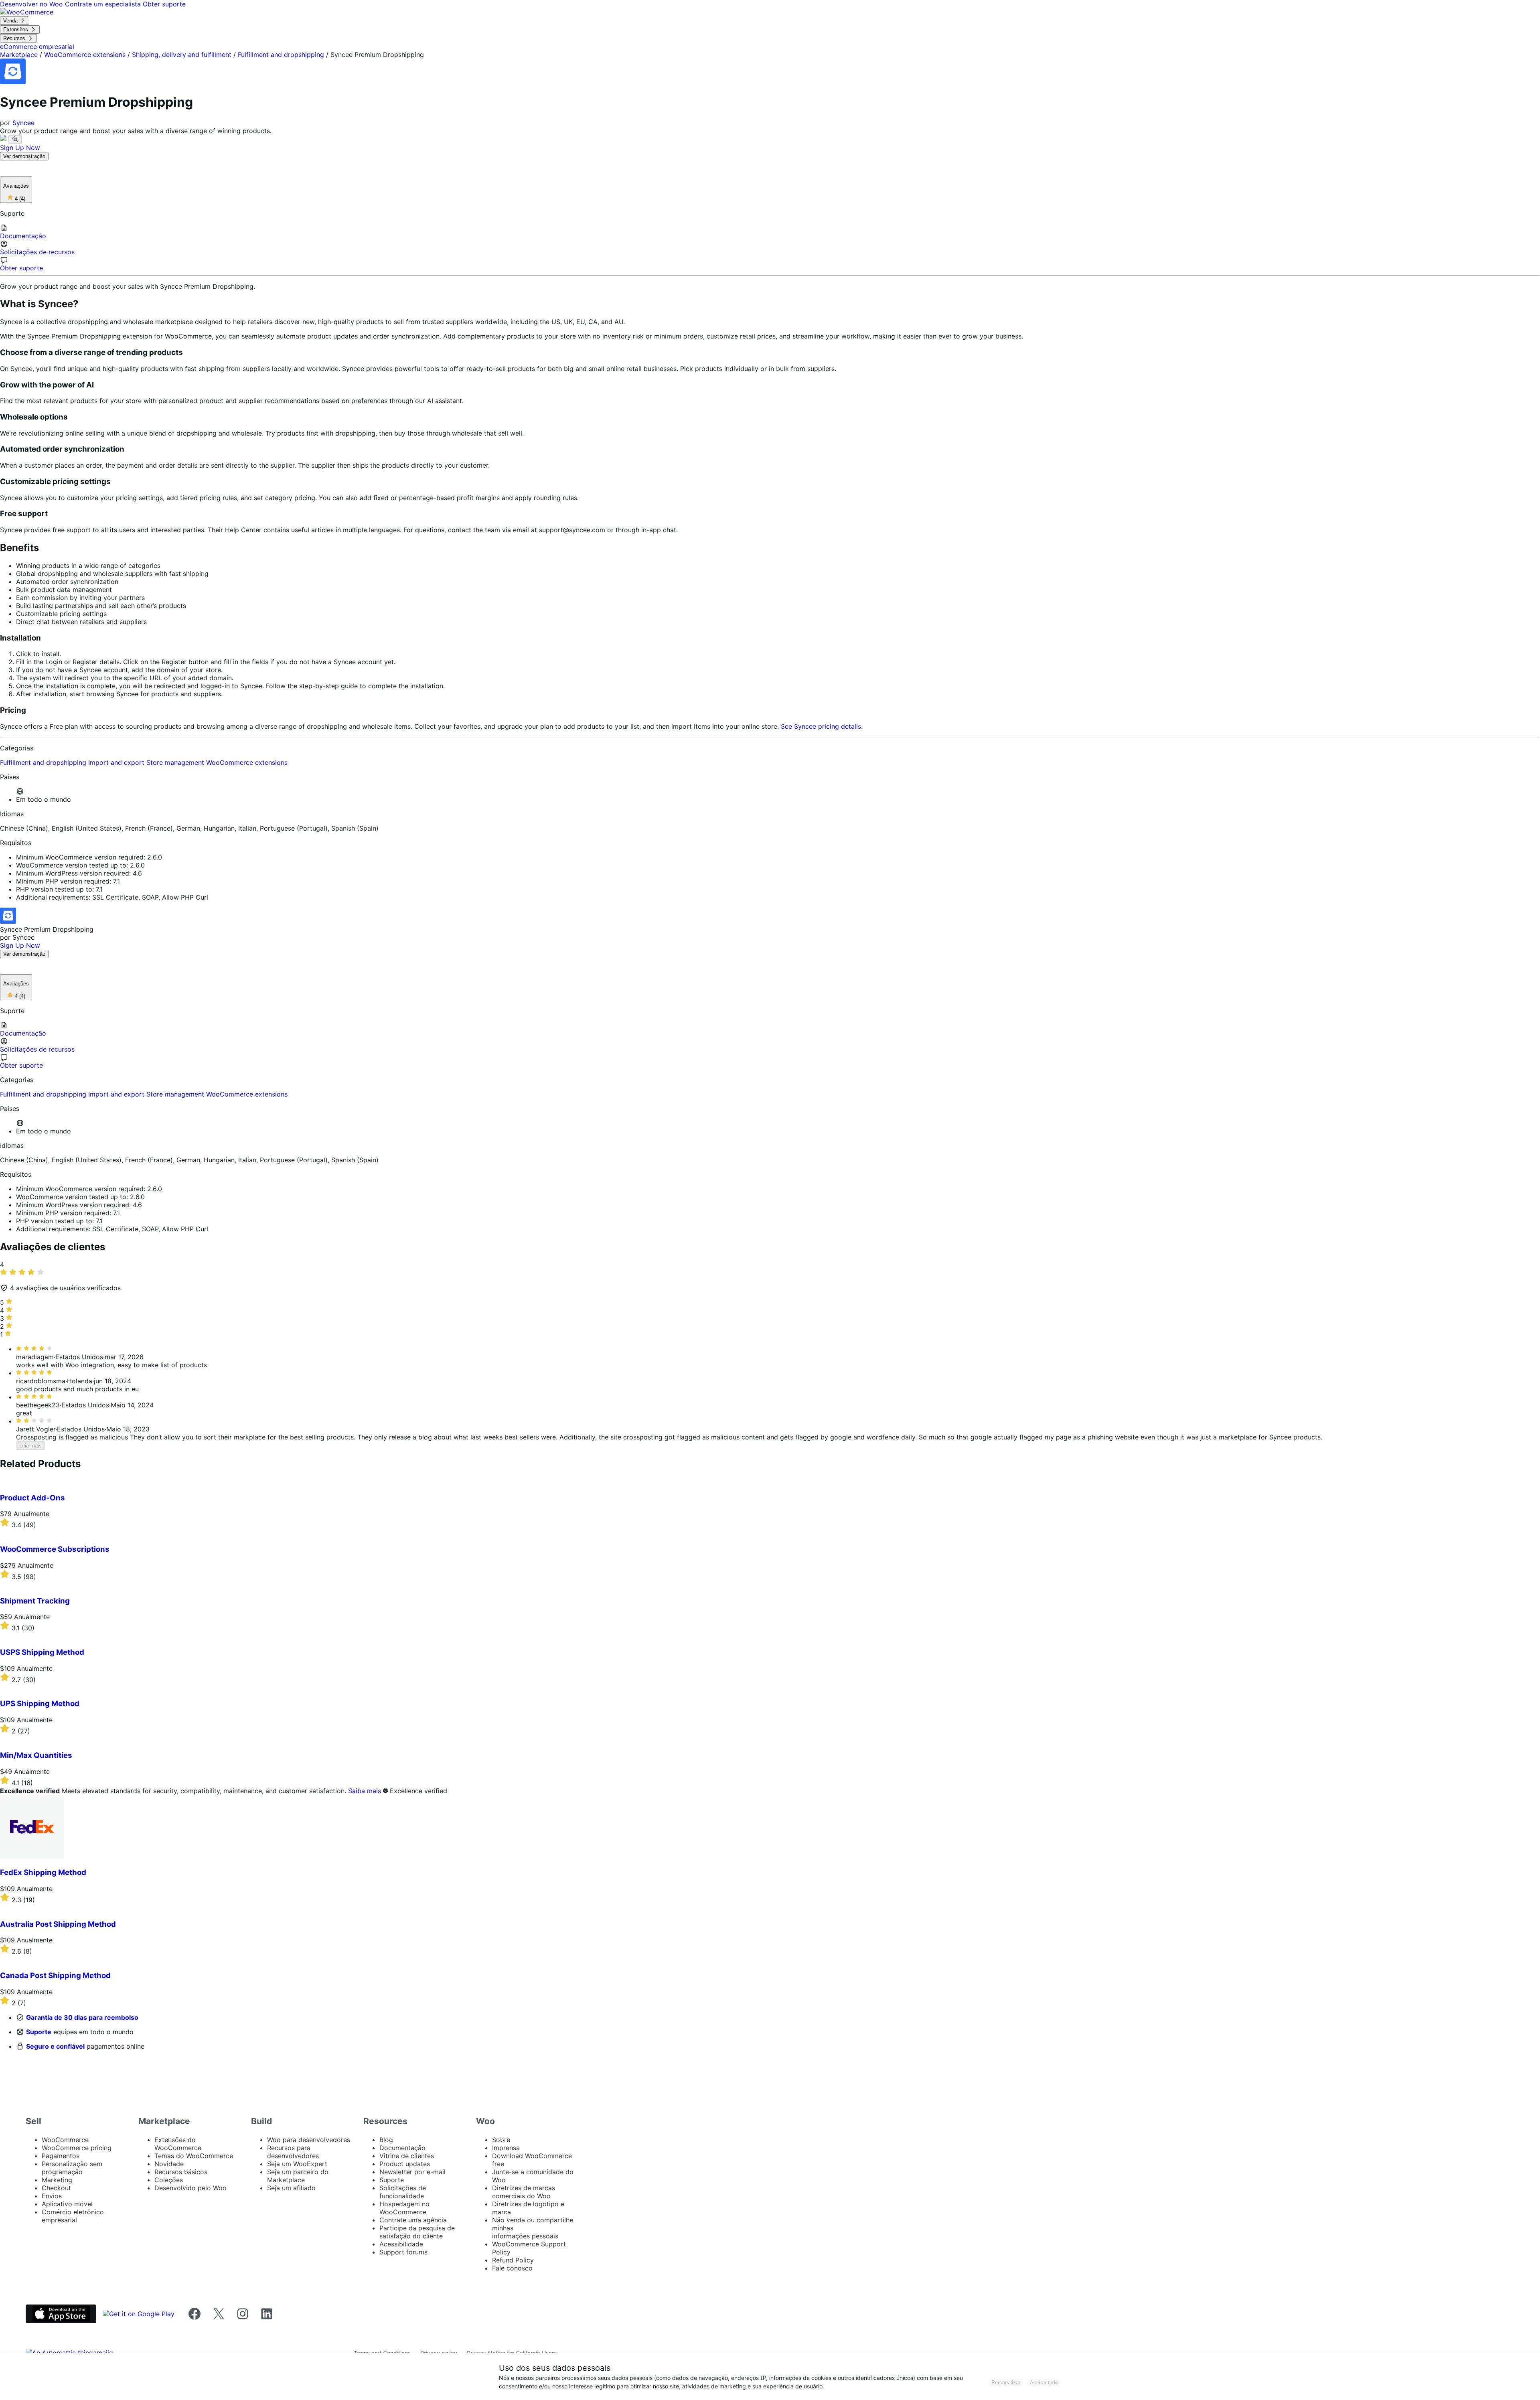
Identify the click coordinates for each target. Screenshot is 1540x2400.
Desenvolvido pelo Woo (190, 2188)
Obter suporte (164, 4)
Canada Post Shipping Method (55, 1975)
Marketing (57, 2180)
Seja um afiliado (291, 2188)
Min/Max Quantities (36, 1755)
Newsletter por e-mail (412, 2172)
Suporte (39, 2032)
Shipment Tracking (35, 1601)
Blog (386, 2140)
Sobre (501, 2140)
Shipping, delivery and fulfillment (182, 55)
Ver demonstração (24, 156)
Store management (176, 762)
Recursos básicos (181, 2172)
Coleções (169, 2180)
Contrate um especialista (104, 4)
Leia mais (30, 1446)
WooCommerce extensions (85, 55)
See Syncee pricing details (821, 726)
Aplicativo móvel (67, 2204)
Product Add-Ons (32, 1498)
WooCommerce (65, 2140)
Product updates (405, 2164)
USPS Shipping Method (42, 1652)
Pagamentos (61, 2156)
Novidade (169, 2164)
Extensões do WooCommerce (178, 2144)
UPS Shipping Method (40, 1704)
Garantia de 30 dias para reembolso (82, 2017)
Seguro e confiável (55, 2046)
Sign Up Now (20, 148)
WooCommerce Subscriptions (55, 1549)
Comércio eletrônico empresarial (73, 2216)
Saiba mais (365, 1791)
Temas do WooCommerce (194, 2156)
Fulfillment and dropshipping (281, 55)
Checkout (56, 2188)
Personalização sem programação (72, 2168)
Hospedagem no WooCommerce (404, 2208)
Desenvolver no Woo (32, 4)
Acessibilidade (401, 2244)
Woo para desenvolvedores (309, 2140)
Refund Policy (513, 2260)
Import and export (117, 762)
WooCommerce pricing (77, 2148)
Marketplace (19, 55)
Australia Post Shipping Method (58, 1924)
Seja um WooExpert (297, 2164)
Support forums (403, 2252)
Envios (52, 2196)
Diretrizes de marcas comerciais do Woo (524, 2192)
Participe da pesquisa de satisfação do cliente (417, 2232)
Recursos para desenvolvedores (293, 2152)
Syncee (23, 123)
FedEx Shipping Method (43, 1872)
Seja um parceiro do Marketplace (298, 2176)
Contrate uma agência (413, 2220)
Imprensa (506, 2148)
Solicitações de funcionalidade (403, 2192)
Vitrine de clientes (407, 2156)
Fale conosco (512, 2268)
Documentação (402, 2148)
